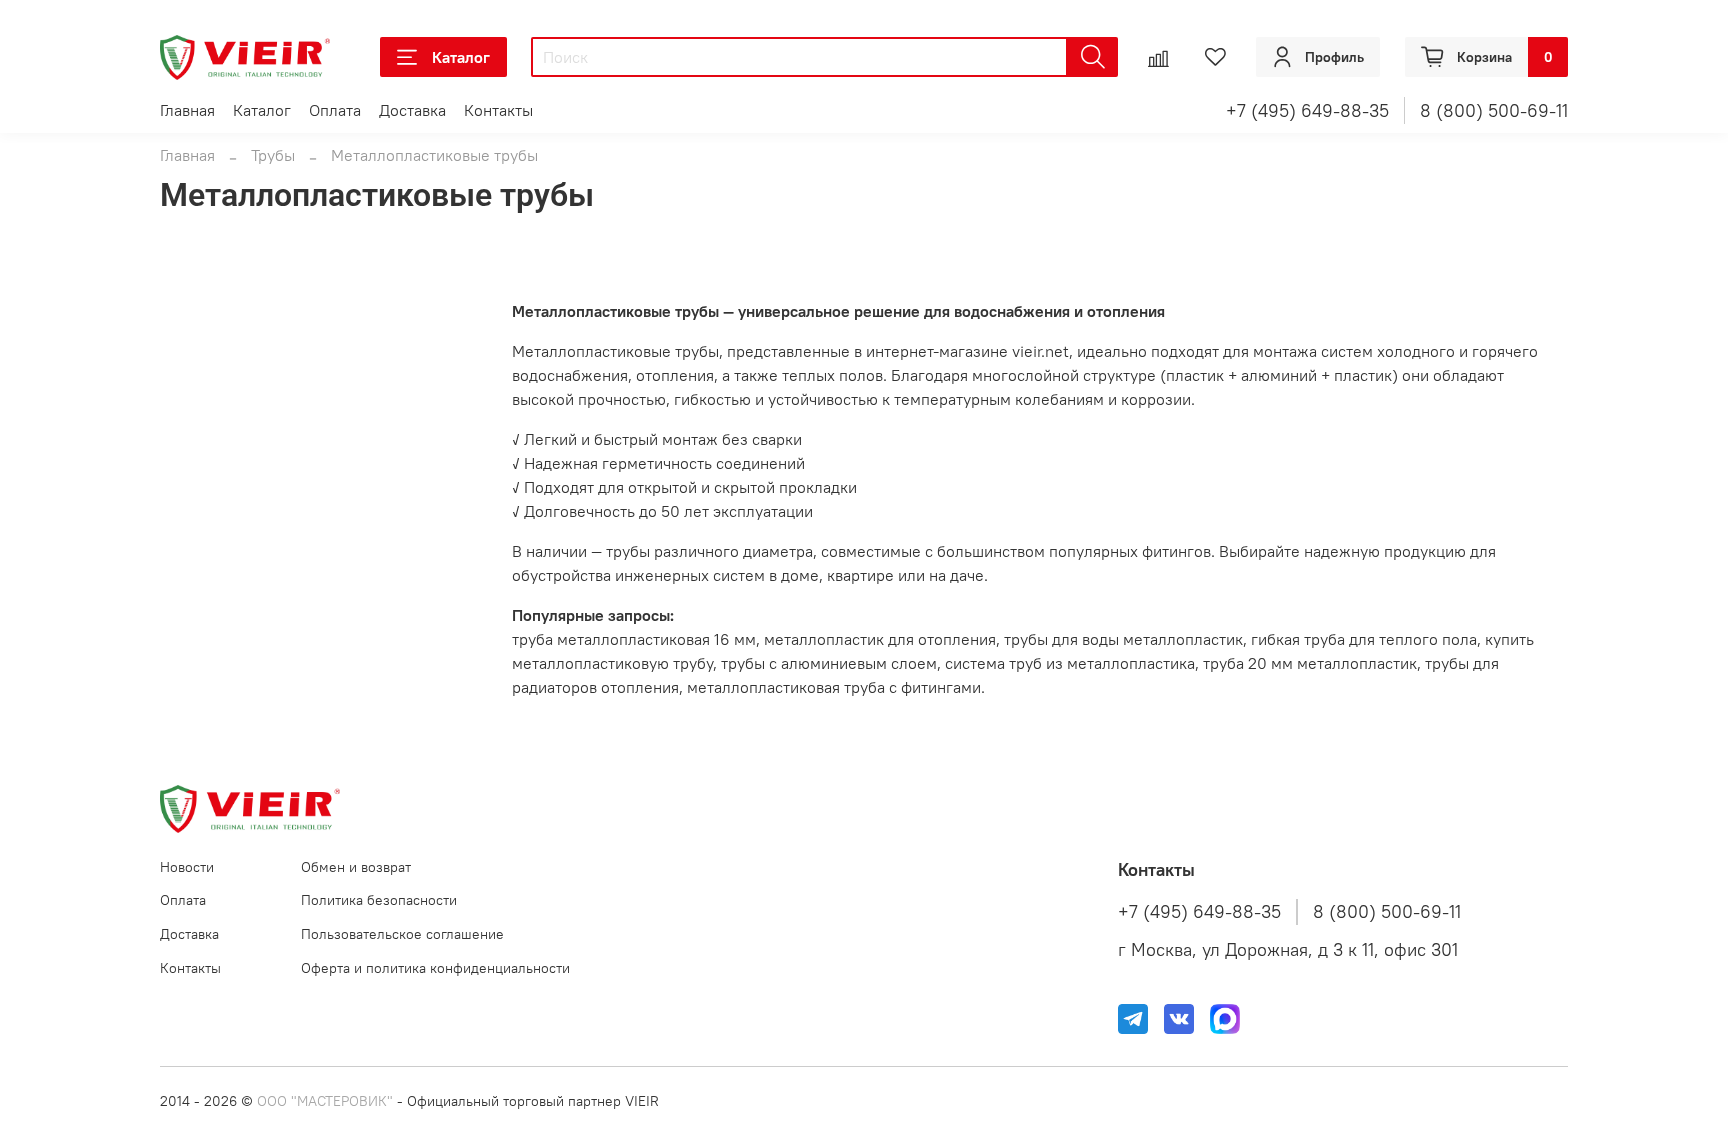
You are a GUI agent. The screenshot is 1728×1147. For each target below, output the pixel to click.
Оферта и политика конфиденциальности (435, 968)
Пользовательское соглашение (402, 934)
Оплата (335, 110)
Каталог (461, 57)
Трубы (273, 155)
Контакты (498, 110)
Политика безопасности (379, 900)
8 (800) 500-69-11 (1494, 110)
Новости (187, 867)
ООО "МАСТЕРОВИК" (325, 1101)
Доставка (412, 110)
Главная (187, 110)
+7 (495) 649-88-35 (1307, 110)
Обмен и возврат (356, 867)
